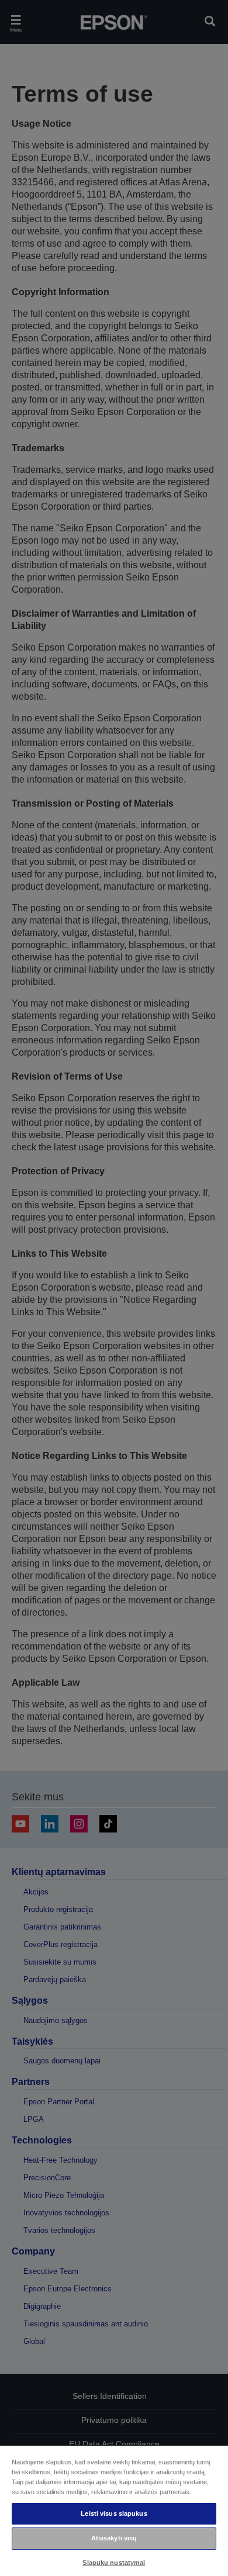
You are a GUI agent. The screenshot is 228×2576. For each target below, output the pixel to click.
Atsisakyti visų (114, 2538)
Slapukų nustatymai (114, 2563)
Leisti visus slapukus (114, 2513)
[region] (114, 2510)
